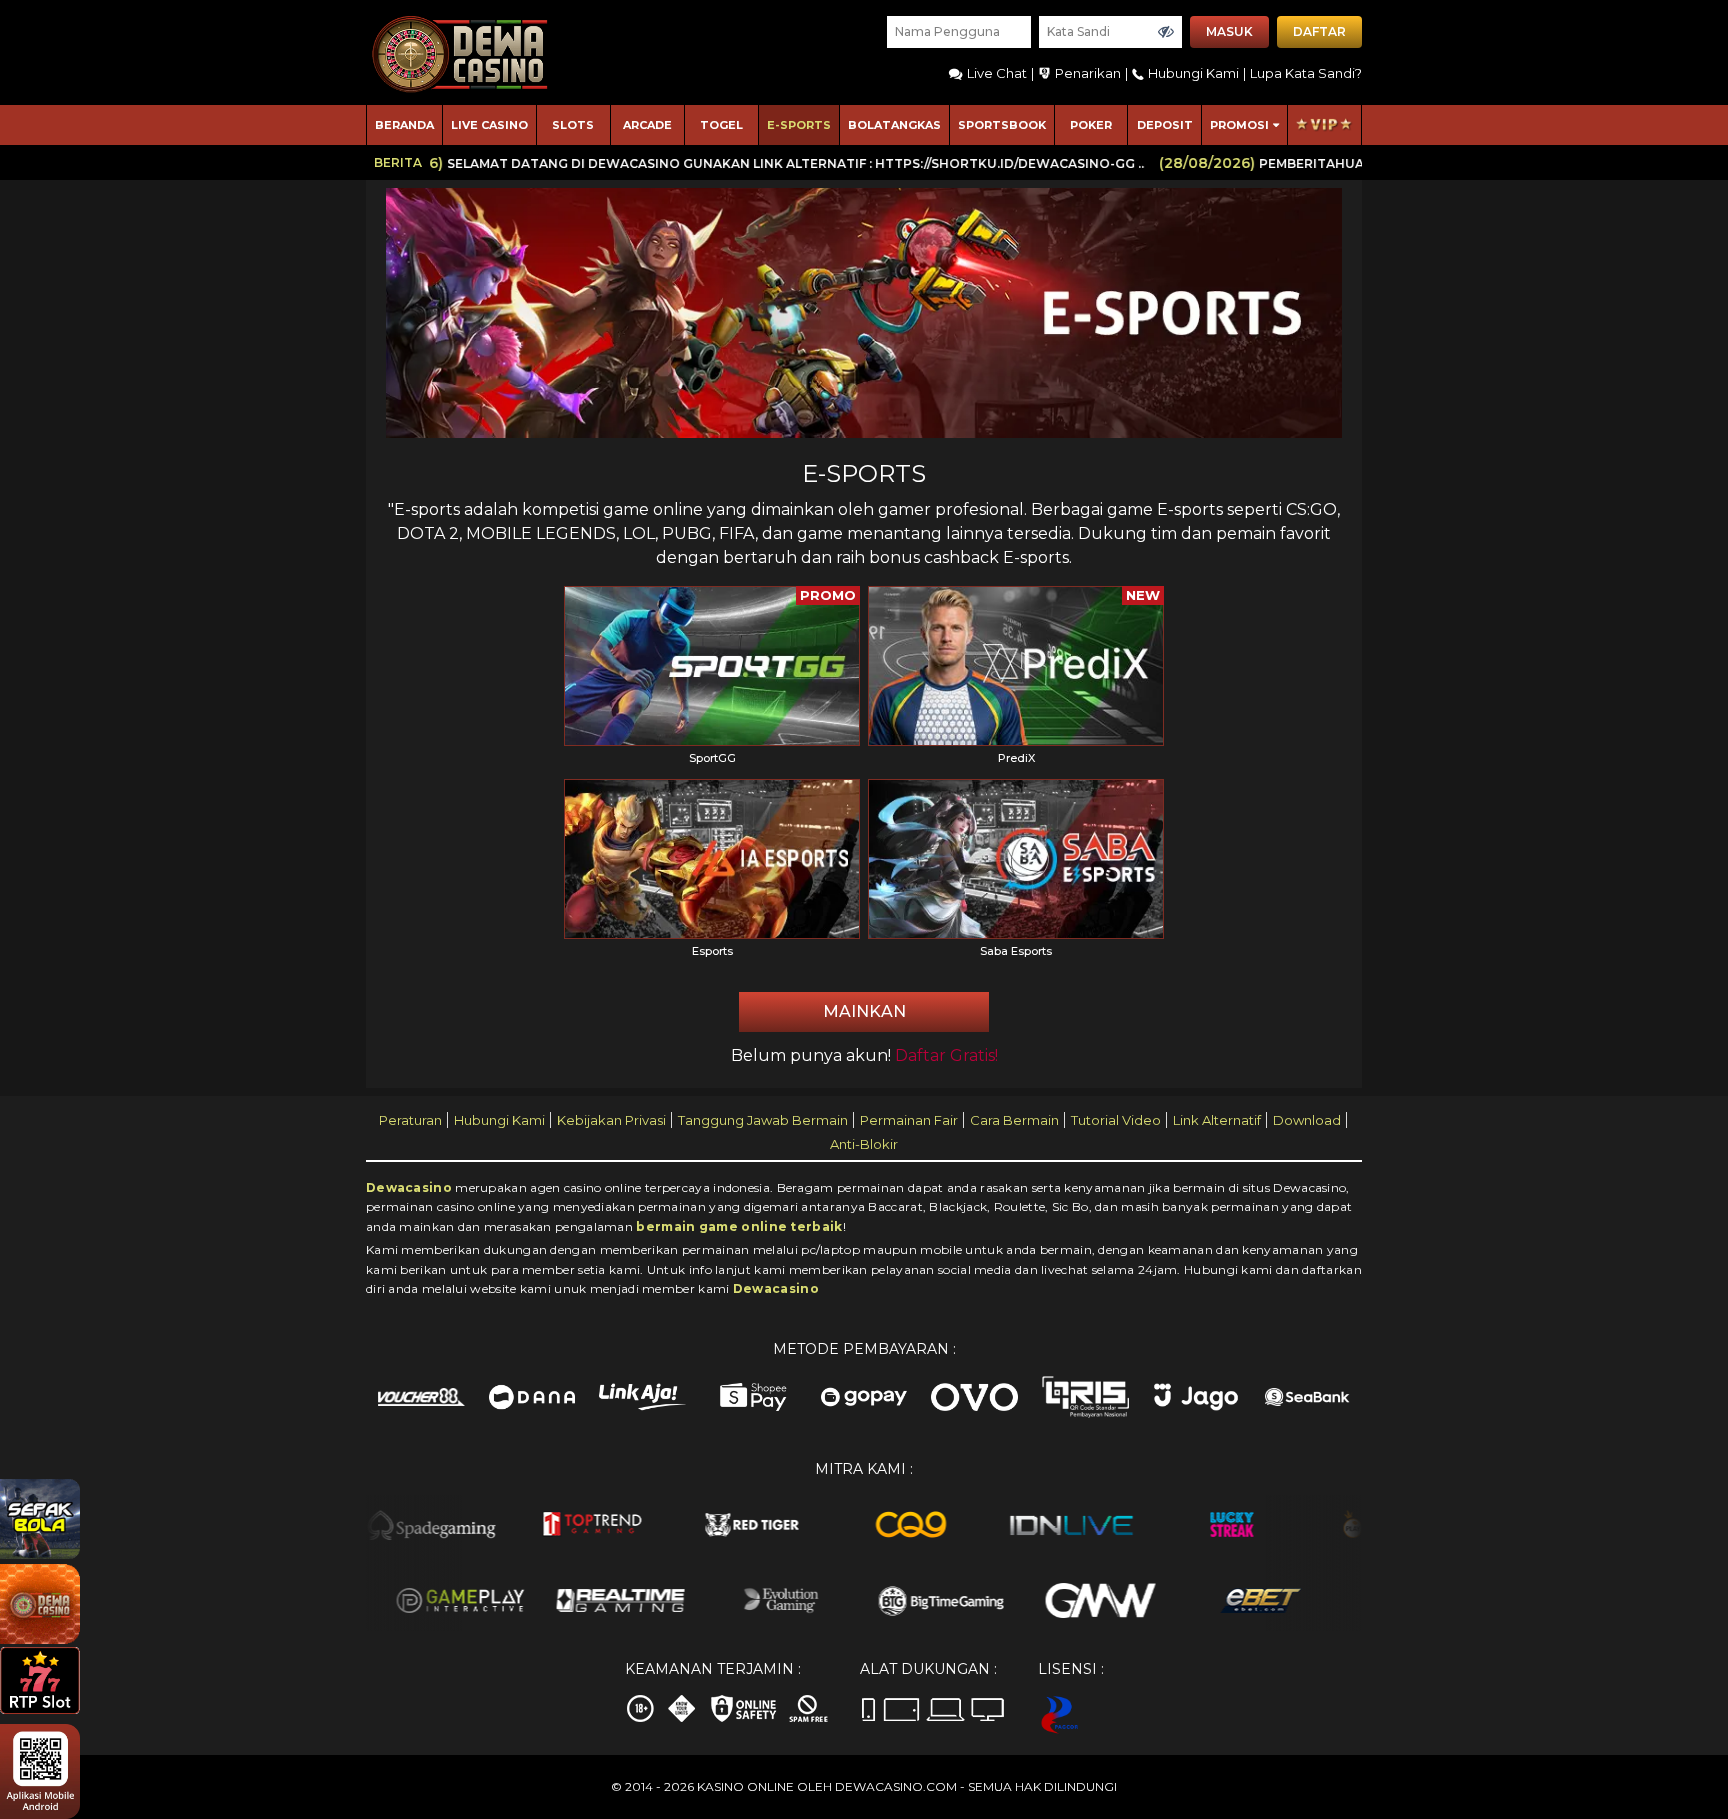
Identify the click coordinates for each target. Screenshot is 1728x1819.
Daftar (1319, 31)
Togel (721, 125)
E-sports (799, 125)
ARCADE (647, 125)
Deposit (1165, 125)
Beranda (404, 125)
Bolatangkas (894, 125)
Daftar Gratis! (946, 1055)
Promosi (1239, 125)
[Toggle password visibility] (1166, 32)
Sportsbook (1002, 125)
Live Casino (489, 125)
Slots (573, 125)
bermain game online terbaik (739, 1226)
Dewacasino (409, 1187)
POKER (1091, 125)
